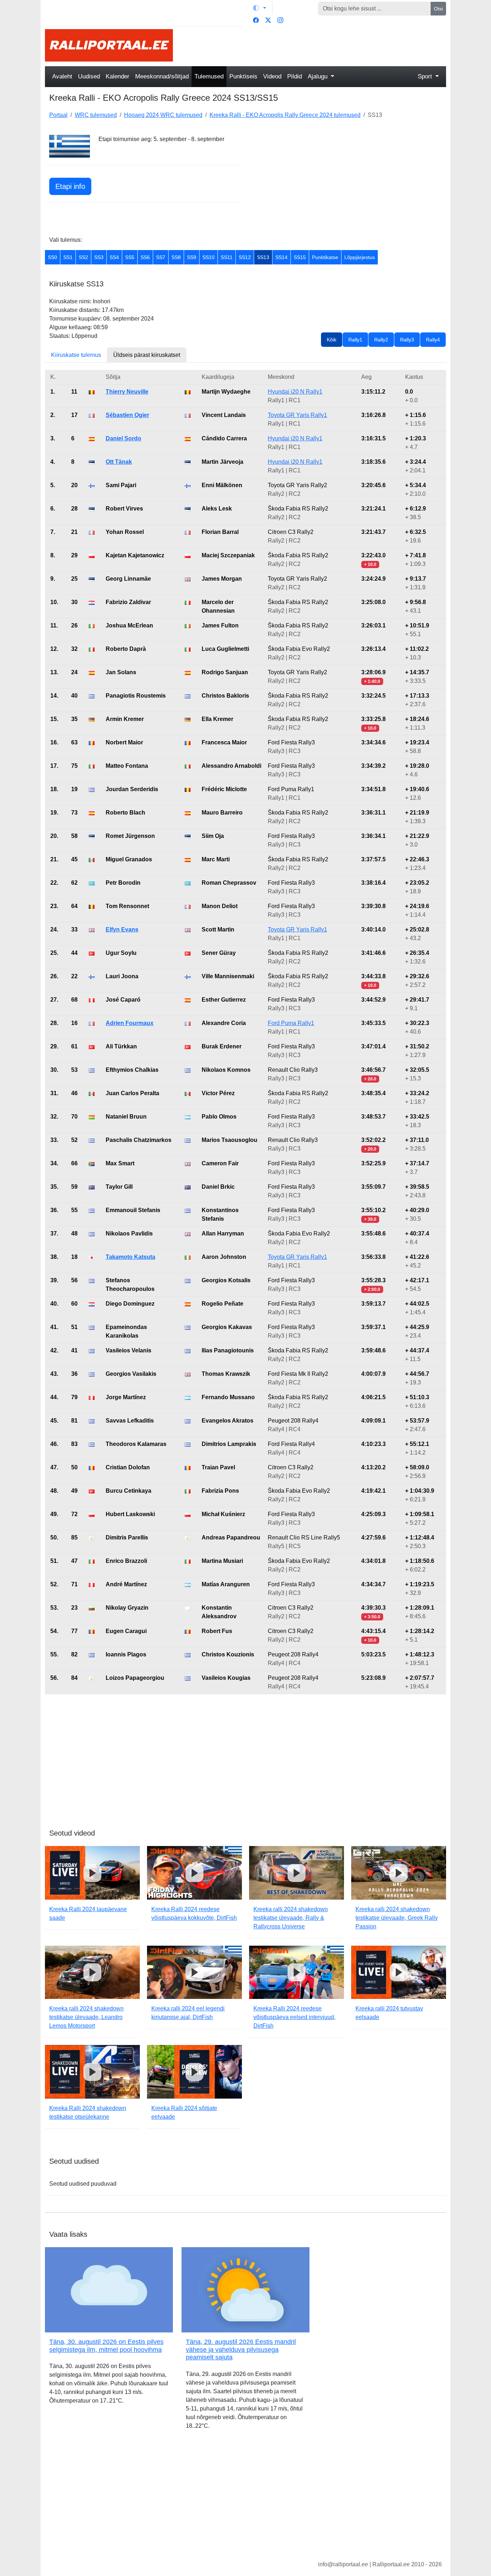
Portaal (58, 115)
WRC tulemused (96, 115)
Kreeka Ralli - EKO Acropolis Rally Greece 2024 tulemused (285, 115)
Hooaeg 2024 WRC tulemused (163, 115)
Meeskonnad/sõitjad (162, 76)
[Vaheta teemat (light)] (260, 8)
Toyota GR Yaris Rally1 (297, 415)
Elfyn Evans (122, 929)
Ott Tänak (119, 462)
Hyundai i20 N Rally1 (295, 392)
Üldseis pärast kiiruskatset (147, 355)
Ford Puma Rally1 (291, 1023)
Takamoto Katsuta (130, 1257)
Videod (272, 76)
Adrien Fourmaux (130, 1023)
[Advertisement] (314, 45)
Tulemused (209, 76)
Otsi (438, 9)
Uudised (89, 76)
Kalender (118, 76)
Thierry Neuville (127, 392)
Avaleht (62, 76)
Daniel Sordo (123, 438)
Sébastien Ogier (127, 415)
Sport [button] (426, 76)
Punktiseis (243, 76)
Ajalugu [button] (318, 76)
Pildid (295, 76)
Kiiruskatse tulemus (76, 355)
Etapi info (70, 186)
